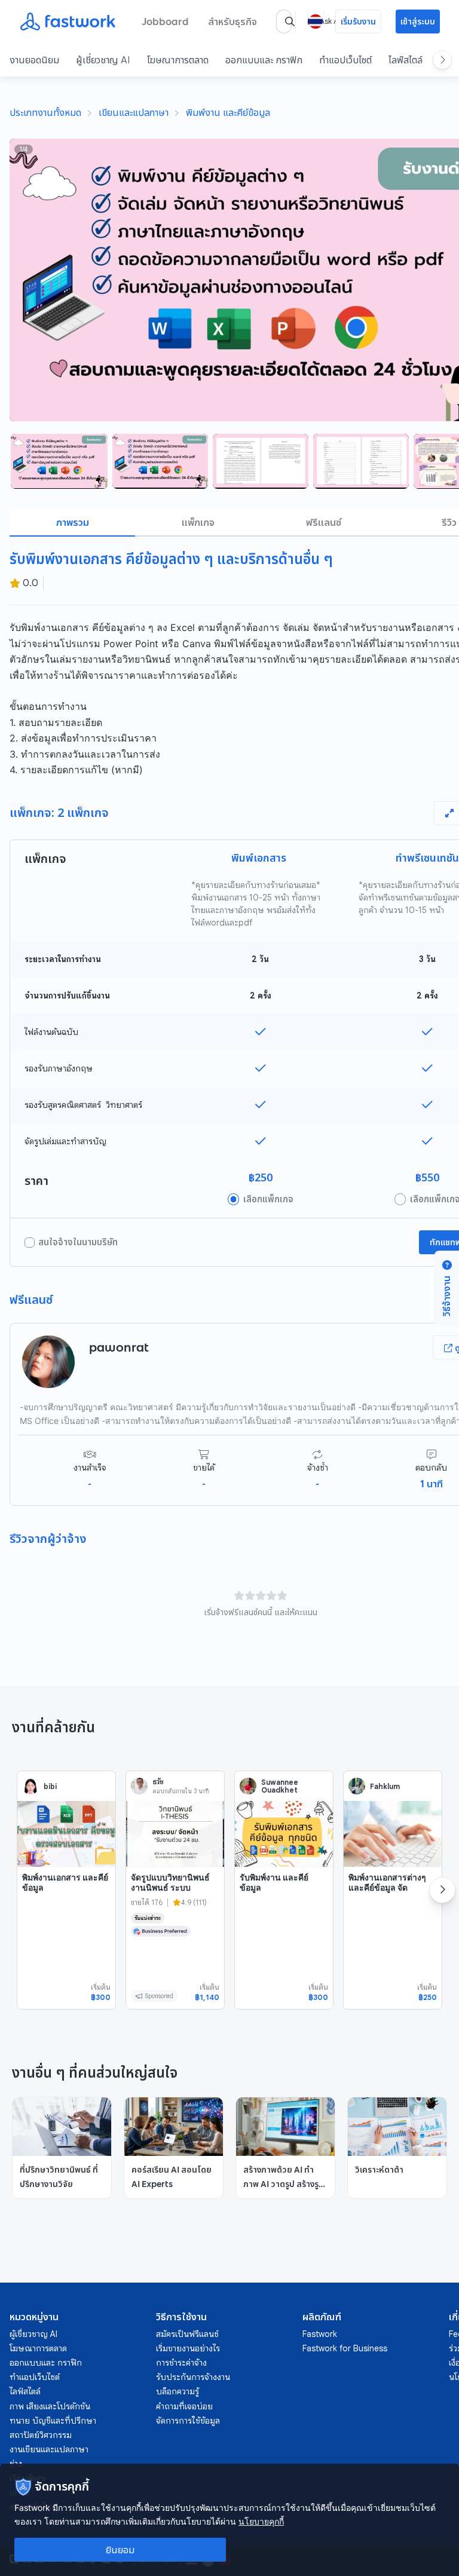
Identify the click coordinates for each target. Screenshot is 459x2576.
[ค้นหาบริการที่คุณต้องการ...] (290, 22)
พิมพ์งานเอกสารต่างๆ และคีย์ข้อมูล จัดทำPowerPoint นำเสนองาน (387, 1893)
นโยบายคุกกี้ (261, 2521)
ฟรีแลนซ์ (324, 522)
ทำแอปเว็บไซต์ (345, 60)
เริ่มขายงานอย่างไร (188, 2348)
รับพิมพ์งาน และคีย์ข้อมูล (274, 1883)
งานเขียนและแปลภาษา (49, 2449)
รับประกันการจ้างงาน (193, 2377)
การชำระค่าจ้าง (181, 2363)
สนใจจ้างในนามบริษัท (78, 1242)
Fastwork (320, 2334)
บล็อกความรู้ (178, 2391)
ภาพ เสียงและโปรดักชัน (50, 2406)
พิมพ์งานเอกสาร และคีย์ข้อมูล (65, 1883)
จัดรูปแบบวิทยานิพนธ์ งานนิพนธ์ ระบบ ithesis (170, 1888)
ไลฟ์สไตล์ (406, 60)
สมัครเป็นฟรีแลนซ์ (187, 2334)
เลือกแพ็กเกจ (268, 1199)
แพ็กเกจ (198, 522)
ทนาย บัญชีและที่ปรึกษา (53, 2421)
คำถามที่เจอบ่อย (184, 2406)
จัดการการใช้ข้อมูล (188, 2421)
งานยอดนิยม (34, 60)
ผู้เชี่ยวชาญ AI (103, 60)
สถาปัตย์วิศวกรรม (41, 2435)
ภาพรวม (73, 522)
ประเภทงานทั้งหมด (45, 112)
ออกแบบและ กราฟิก (264, 60)
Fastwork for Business (345, 2348)
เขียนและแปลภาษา (134, 112)
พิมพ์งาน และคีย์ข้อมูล (228, 112)
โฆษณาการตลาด (178, 60)
